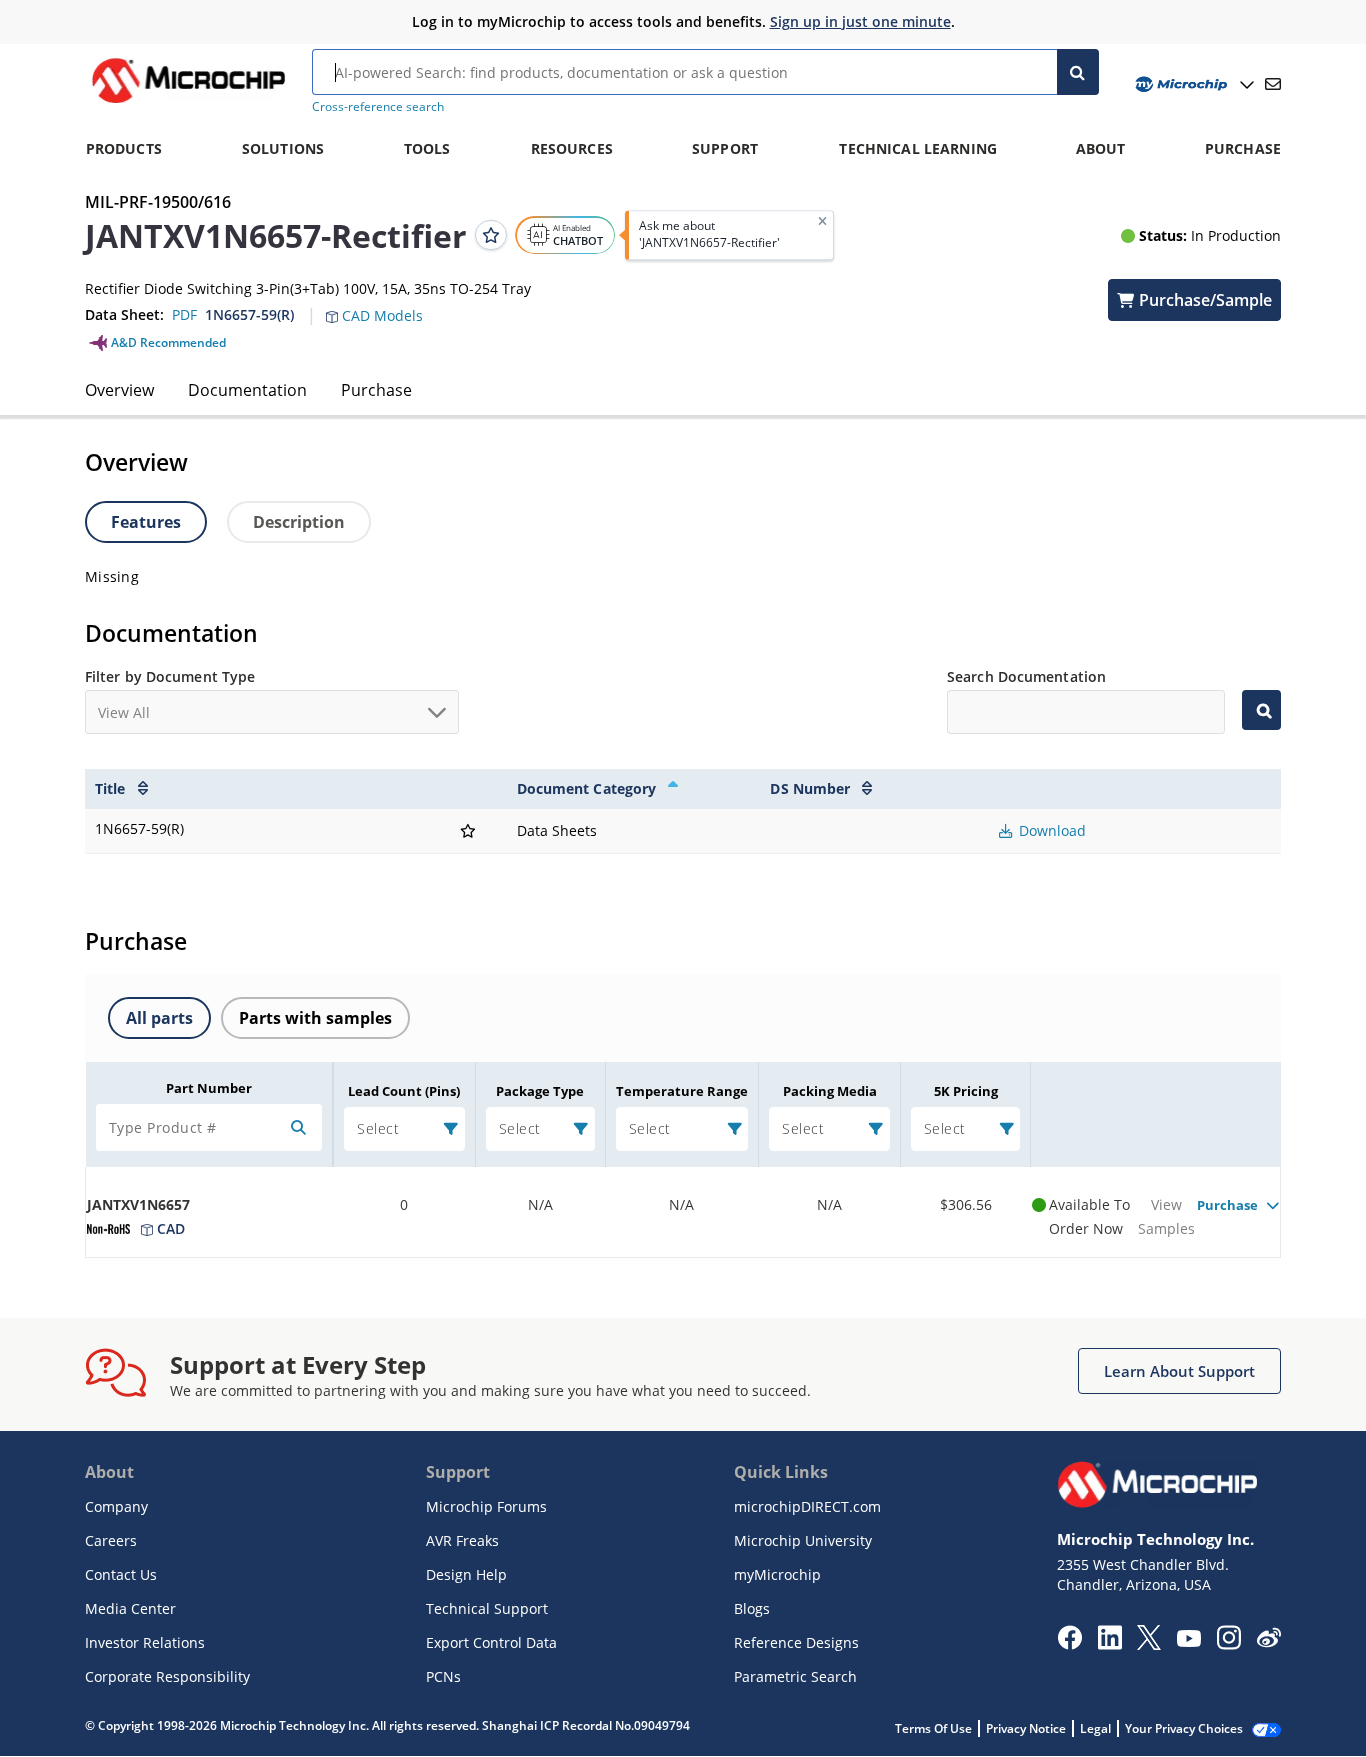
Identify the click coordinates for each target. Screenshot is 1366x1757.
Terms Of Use (933, 1728)
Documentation (247, 390)
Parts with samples (315, 1018)
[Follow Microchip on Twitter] (1149, 1644)
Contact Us (121, 1574)
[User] (1192, 84)
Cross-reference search (378, 106)
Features (146, 522)
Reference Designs (796, 1642)
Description (299, 522)
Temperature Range (682, 1091)
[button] (384, 304)
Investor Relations (145, 1642)
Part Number (209, 1088)
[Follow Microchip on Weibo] (1268, 1642)
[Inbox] (1273, 84)
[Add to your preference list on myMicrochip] (491, 235)
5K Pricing (966, 1091)
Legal (1095, 1728)
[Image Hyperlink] (188, 103)
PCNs (443, 1676)
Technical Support (487, 1608)
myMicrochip (777, 1574)
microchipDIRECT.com (807, 1506)
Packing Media (830, 1091)
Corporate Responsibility (167, 1676)
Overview (119, 390)
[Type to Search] (1261, 710)
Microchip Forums (486, 1506)
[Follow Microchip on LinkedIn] (1109, 1644)
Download (1050, 830)
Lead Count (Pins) (404, 1091)
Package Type (540, 1091)
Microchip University (803, 1540)
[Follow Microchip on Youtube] (1188, 1641)
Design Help (466, 1574)
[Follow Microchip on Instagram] (1228, 1644)
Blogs (752, 1608)
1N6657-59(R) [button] (249, 314)
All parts (159, 1018)
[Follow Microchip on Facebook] (1069, 1644)
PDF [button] (184, 314)
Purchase (376, 390)
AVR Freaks (462, 1540)
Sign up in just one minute (860, 21)
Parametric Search (795, 1676)
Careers (111, 1540)
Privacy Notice (1026, 1728)
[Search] (1078, 72)
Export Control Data (491, 1642)
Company (116, 1506)
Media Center (130, 1608)
